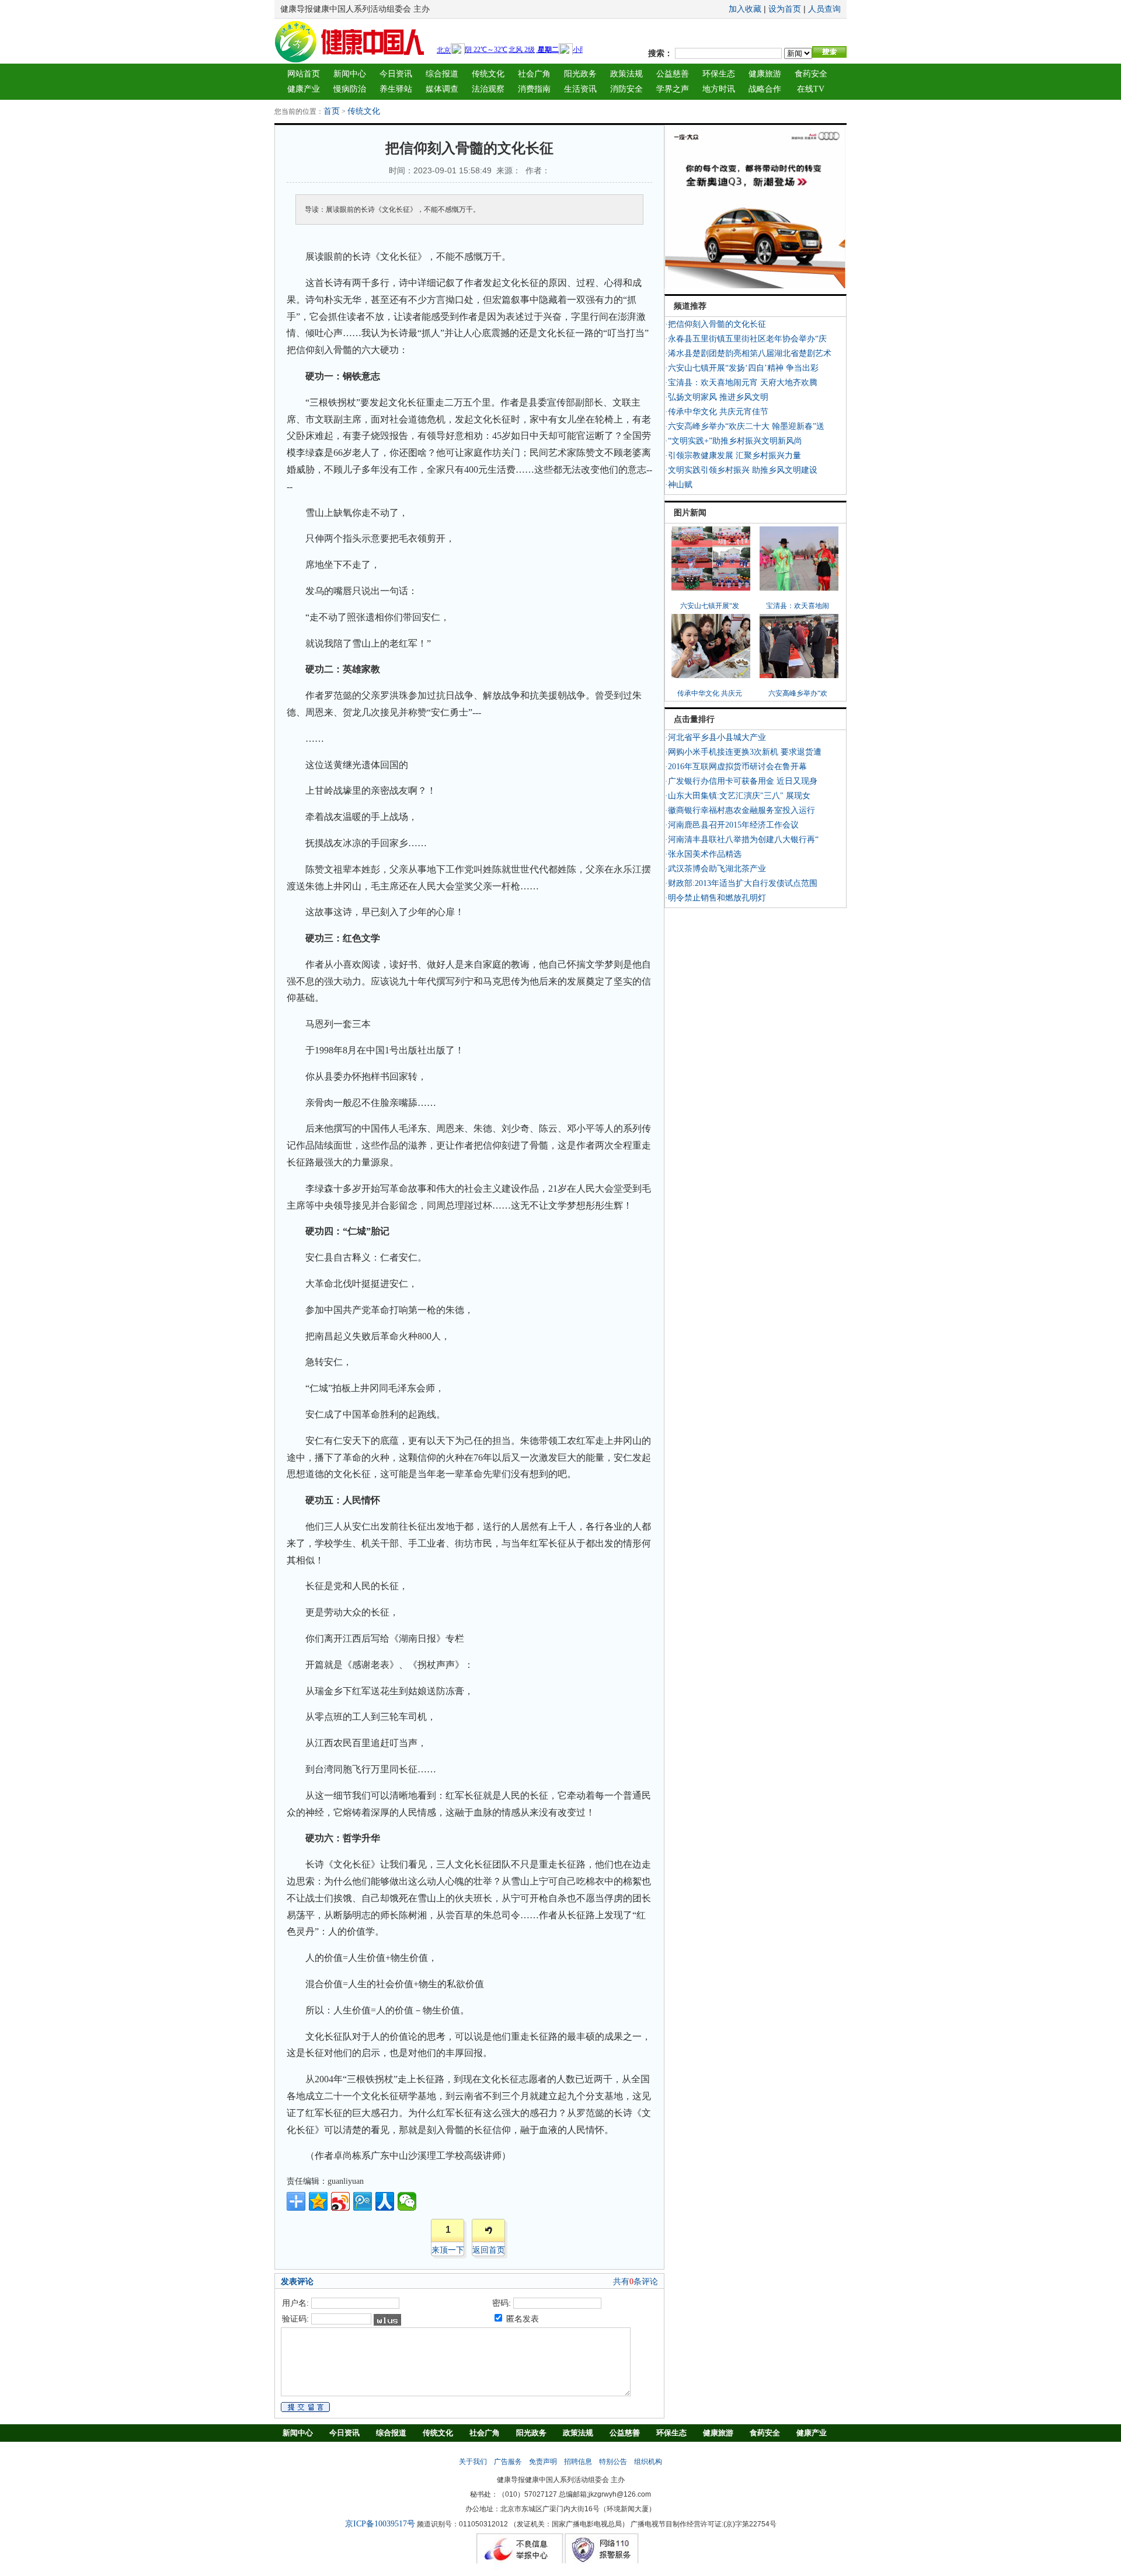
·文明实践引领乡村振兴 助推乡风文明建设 (741, 470)
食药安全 (811, 74)
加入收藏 (745, 9)
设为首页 (785, 9)
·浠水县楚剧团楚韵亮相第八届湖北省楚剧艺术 (748, 353)
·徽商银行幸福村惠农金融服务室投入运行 (740, 810)
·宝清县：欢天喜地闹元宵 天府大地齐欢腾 (741, 383)
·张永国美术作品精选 (703, 854)
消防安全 (626, 89)
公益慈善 (673, 74)
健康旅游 (765, 74)
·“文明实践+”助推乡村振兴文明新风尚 (734, 441)
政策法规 (626, 74)
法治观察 (488, 89)
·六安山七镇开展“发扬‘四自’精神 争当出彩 (742, 368)
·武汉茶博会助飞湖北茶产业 (716, 869)
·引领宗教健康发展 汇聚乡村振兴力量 (733, 455)
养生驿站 (396, 89)
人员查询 (824, 9)
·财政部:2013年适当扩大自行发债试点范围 (741, 883)
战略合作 (765, 89)
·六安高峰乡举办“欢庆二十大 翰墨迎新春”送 (745, 426)
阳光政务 (580, 74)
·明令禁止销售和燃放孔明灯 (716, 898)
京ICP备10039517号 (380, 2524)
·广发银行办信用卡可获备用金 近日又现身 (741, 781)
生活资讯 (580, 89)
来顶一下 (448, 2250)
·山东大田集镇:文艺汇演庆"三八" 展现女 (738, 796)
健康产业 (304, 89)
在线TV (811, 89)
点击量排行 (694, 719)
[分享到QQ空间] (318, 2201)
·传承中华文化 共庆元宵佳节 (717, 412)
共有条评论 (636, 2282)
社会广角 (534, 74)
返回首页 (489, 2250)
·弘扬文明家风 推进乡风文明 (717, 397)
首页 (332, 111)
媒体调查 (442, 89)
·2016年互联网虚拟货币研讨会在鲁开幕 (736, 767)
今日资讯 (396, 74)
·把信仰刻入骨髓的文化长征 (716, 324)
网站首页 (304, 74)
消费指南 (534, 89)
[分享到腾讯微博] (363, 2201)
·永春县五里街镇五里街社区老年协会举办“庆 (746, 339)
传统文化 (488, 74)
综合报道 (442, 74)
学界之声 (673, 89)
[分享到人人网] (385, 2201)
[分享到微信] (407, 2201)
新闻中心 (350, 74)
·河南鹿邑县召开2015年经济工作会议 (732, 825)
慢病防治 (350, 89)
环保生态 (719, 74)
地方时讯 (719, 89)
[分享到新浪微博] (340, 2201)
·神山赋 (679, 485)
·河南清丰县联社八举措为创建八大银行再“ (742, 840)
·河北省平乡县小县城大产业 (716, 737)
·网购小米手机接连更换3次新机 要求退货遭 (743, 752)
